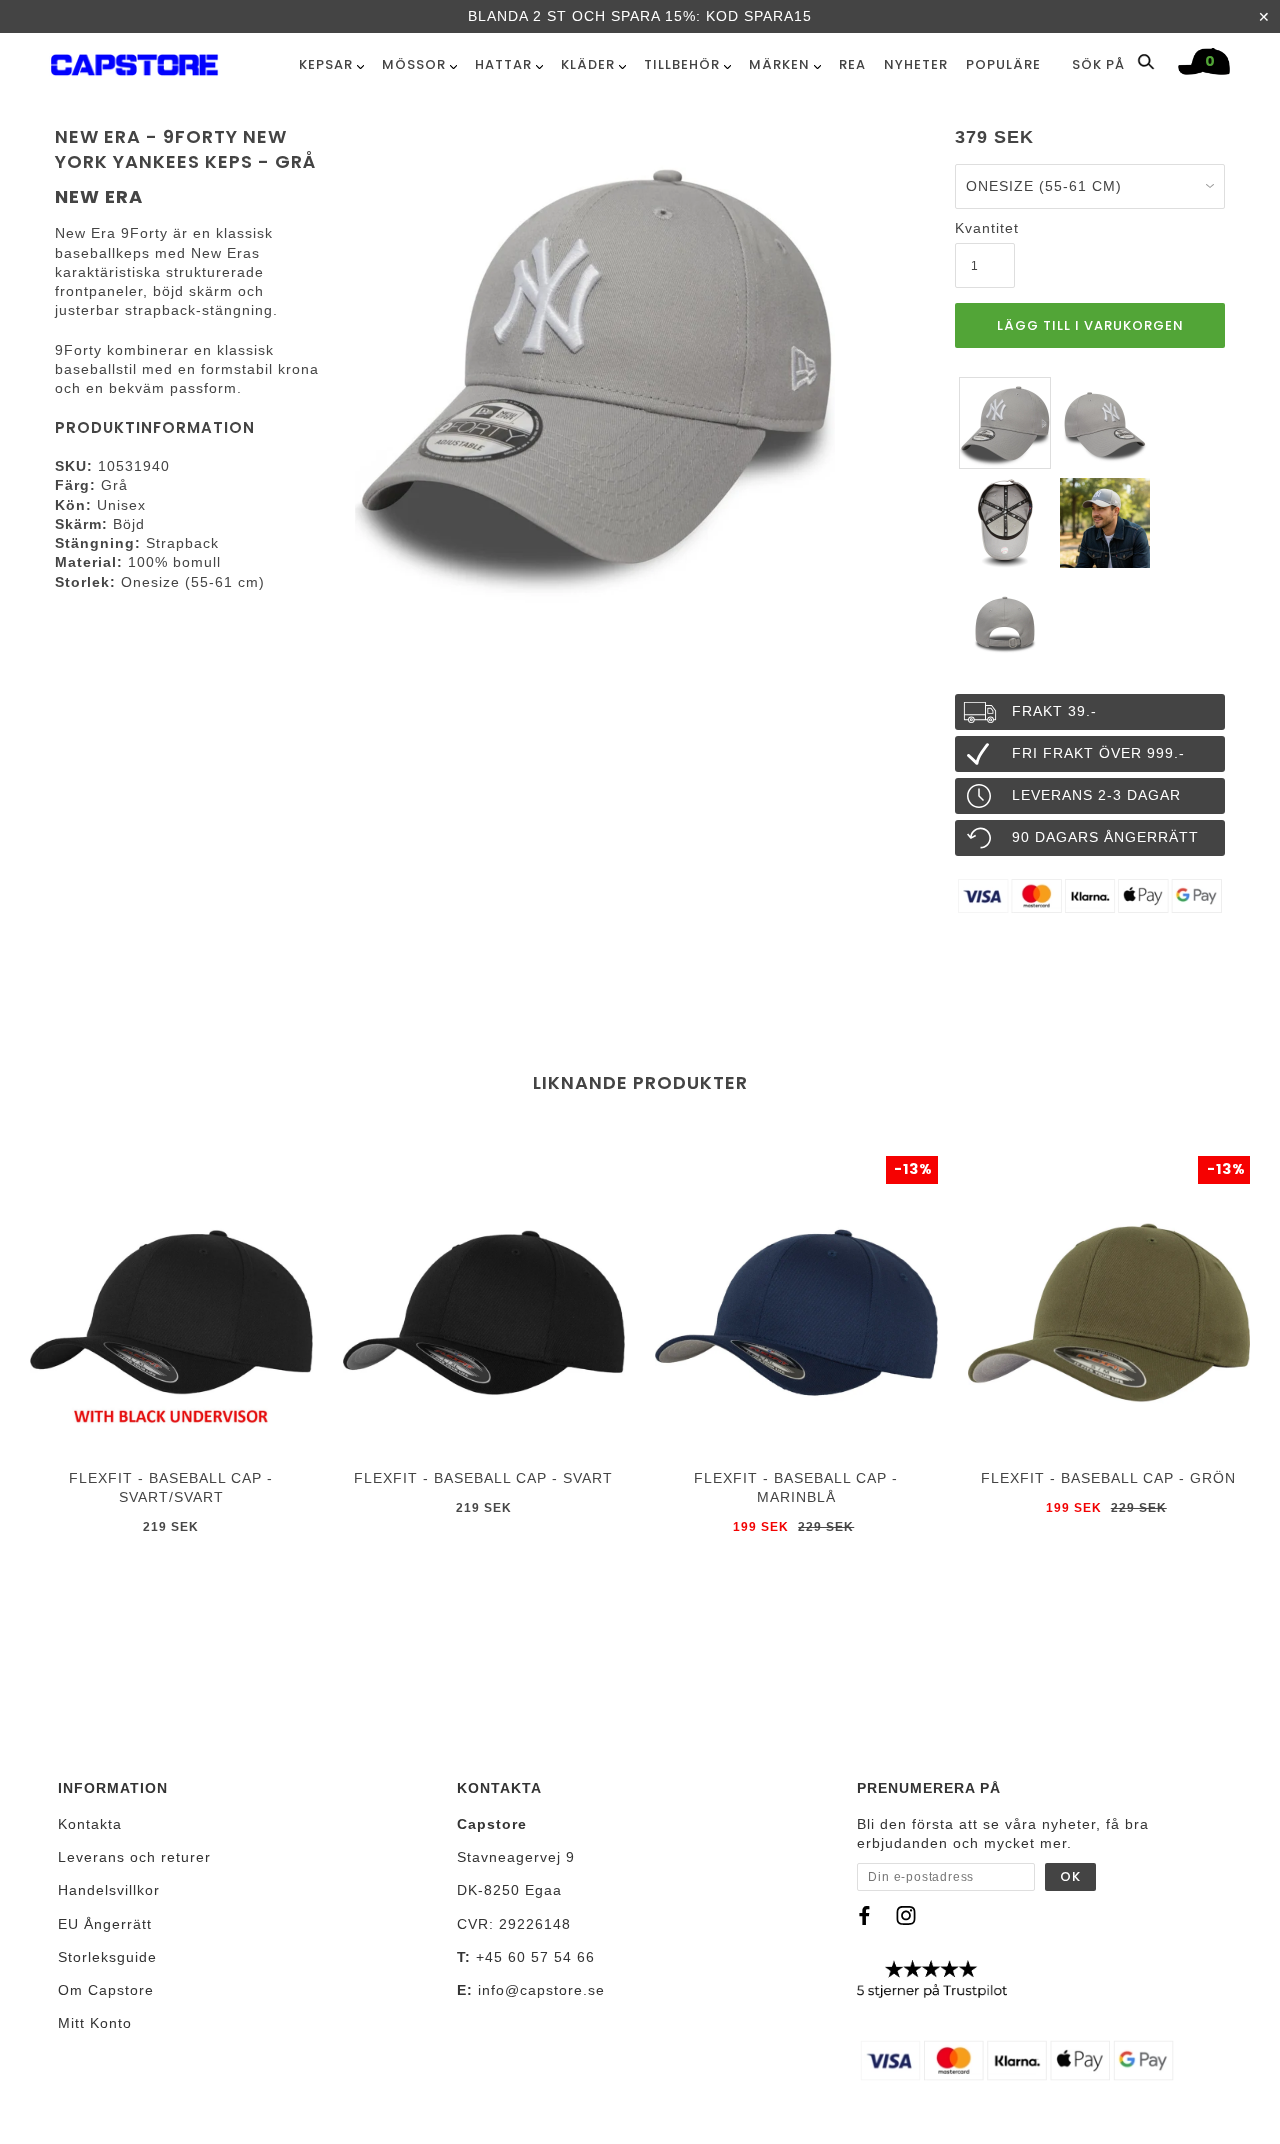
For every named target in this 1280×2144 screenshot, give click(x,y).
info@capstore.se (541, 1990)
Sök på (1100, 64)
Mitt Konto (95, 2023)
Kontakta (90, 1824)
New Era (99, 196)
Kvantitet (985, 228)
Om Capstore (106, 1990)
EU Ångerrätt (105, 1924)
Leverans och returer (134, 1857)
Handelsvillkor (109, 1890)
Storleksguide (107, 1957)
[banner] (134, 60)
